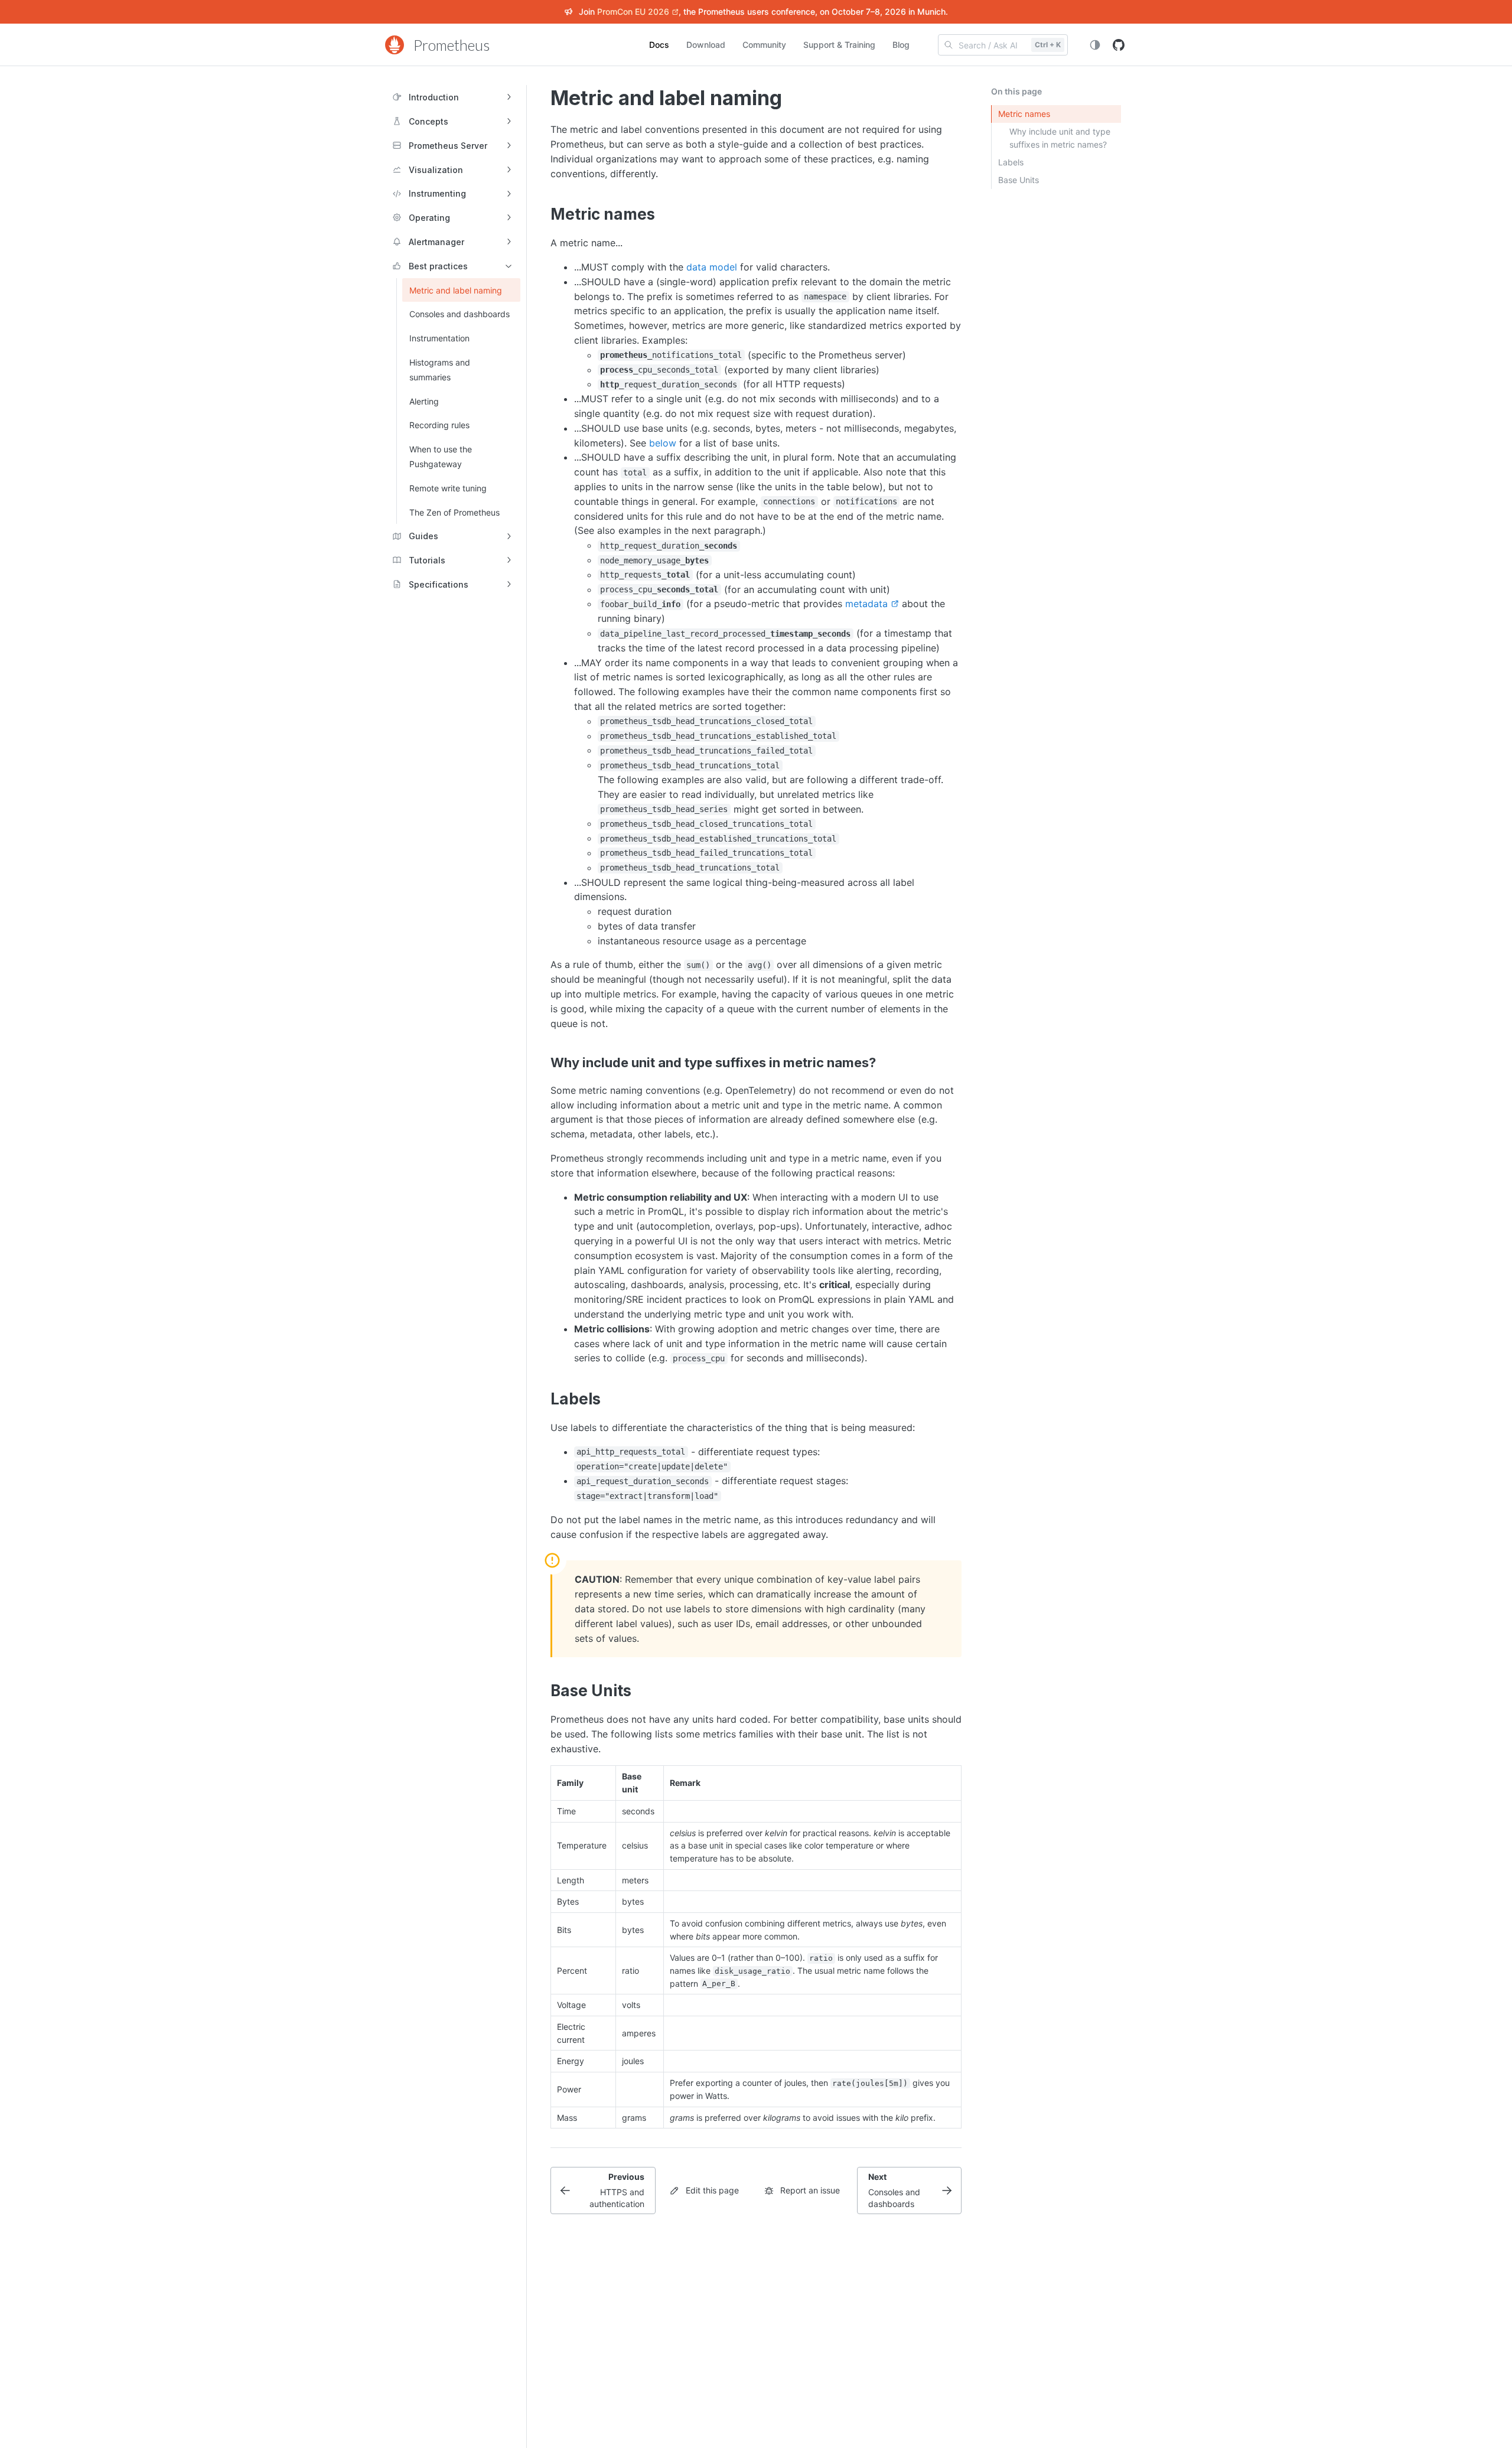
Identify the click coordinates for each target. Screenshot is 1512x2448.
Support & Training (839, 45)
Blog (901, 45)
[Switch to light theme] (1095, 45)
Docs (659, 45)
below (663, 443)
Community (764, 45)
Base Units (1019, 180)
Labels (1011, 162)
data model (712, 267)
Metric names (1024, 114)
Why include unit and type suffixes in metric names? (1060, 138)
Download (706, 45)
